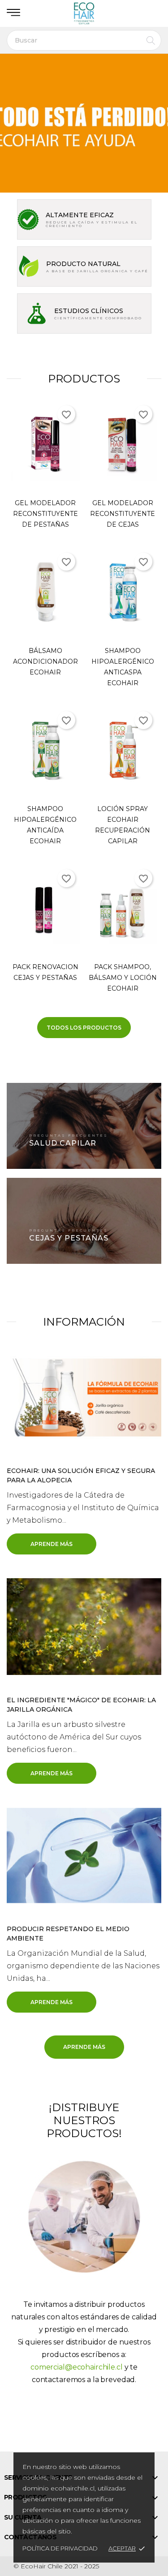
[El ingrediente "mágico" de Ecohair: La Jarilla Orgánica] (84, 1626)
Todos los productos (84, 1028)
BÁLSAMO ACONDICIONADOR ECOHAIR (45, 661)
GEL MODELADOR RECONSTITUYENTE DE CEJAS (123, 514)
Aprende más (52, 1544)
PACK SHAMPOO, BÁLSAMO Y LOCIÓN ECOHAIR (123, 978)
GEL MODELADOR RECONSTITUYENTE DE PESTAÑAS (45, 514)
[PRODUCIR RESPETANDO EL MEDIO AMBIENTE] (84, 1855)
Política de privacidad (60, 2548)
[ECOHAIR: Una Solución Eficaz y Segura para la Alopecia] (84, 1397)
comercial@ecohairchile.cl (77, 2367)
